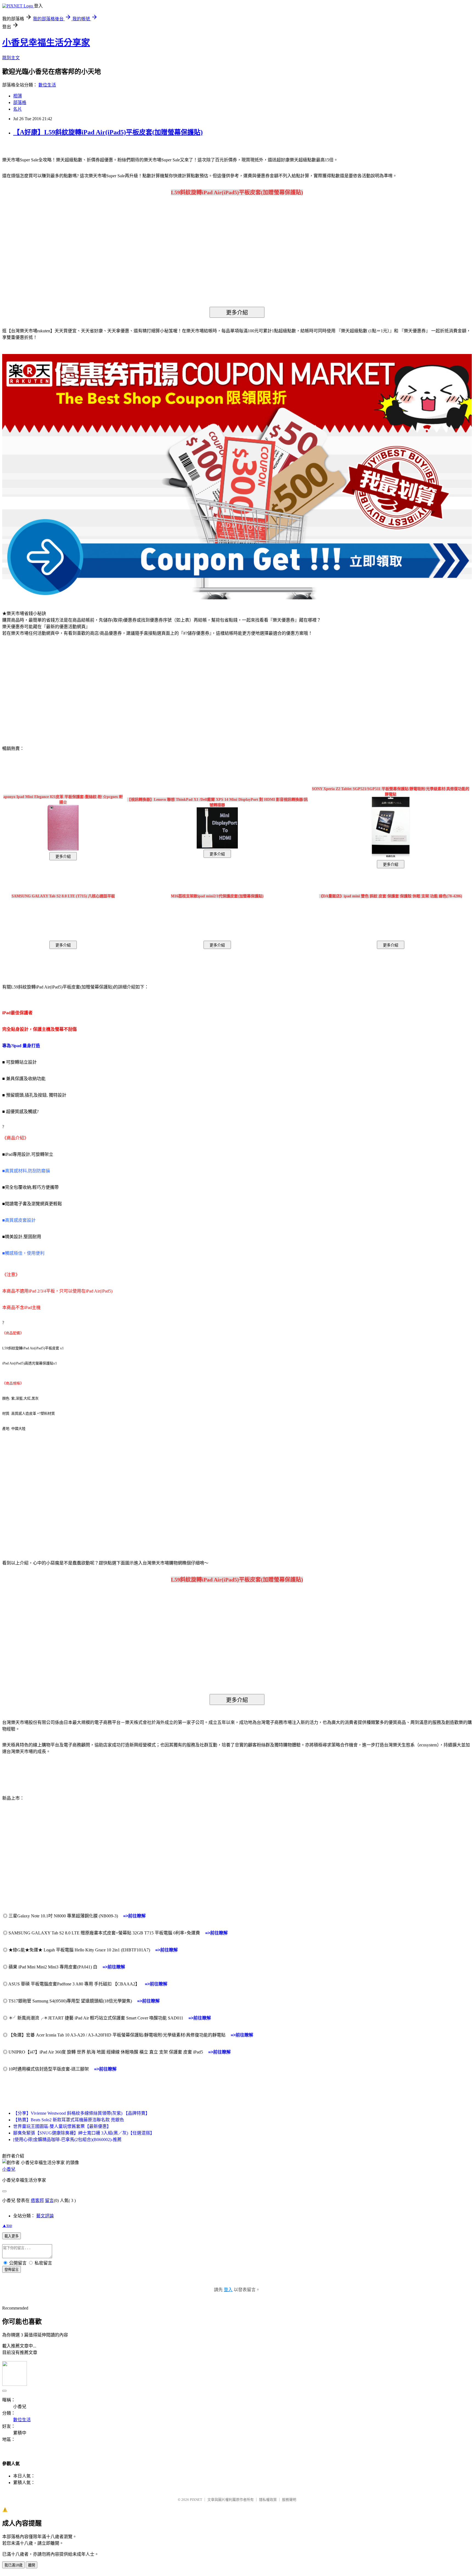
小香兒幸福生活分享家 (46, 43)
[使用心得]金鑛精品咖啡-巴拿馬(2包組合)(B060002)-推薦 (67, 2140)
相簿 (18, 96)
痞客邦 (37, 2200)
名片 (18, 109)
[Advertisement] (49, 685)
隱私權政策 (268, 2500)
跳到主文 (11, 58)
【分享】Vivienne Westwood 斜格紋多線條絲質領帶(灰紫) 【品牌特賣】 (81, 2113)
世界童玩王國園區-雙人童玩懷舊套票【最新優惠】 (62, 2126)
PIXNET (196, 2500)
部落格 (20, 102)
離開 (32, 2565)
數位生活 (47, 85)
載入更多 (12, 2236)
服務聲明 (289, 2500)
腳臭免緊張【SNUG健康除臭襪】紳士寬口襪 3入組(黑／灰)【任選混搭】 (84, 2133)
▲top (7, 2225)
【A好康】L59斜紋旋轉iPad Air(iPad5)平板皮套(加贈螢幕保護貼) (108, 132)
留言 (49, 2200)
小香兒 (9, 2169)
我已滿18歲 (13, 2565)
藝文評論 (45, 2216)
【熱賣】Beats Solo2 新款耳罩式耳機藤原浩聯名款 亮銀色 (69, 2120)
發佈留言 (12, 2270)
